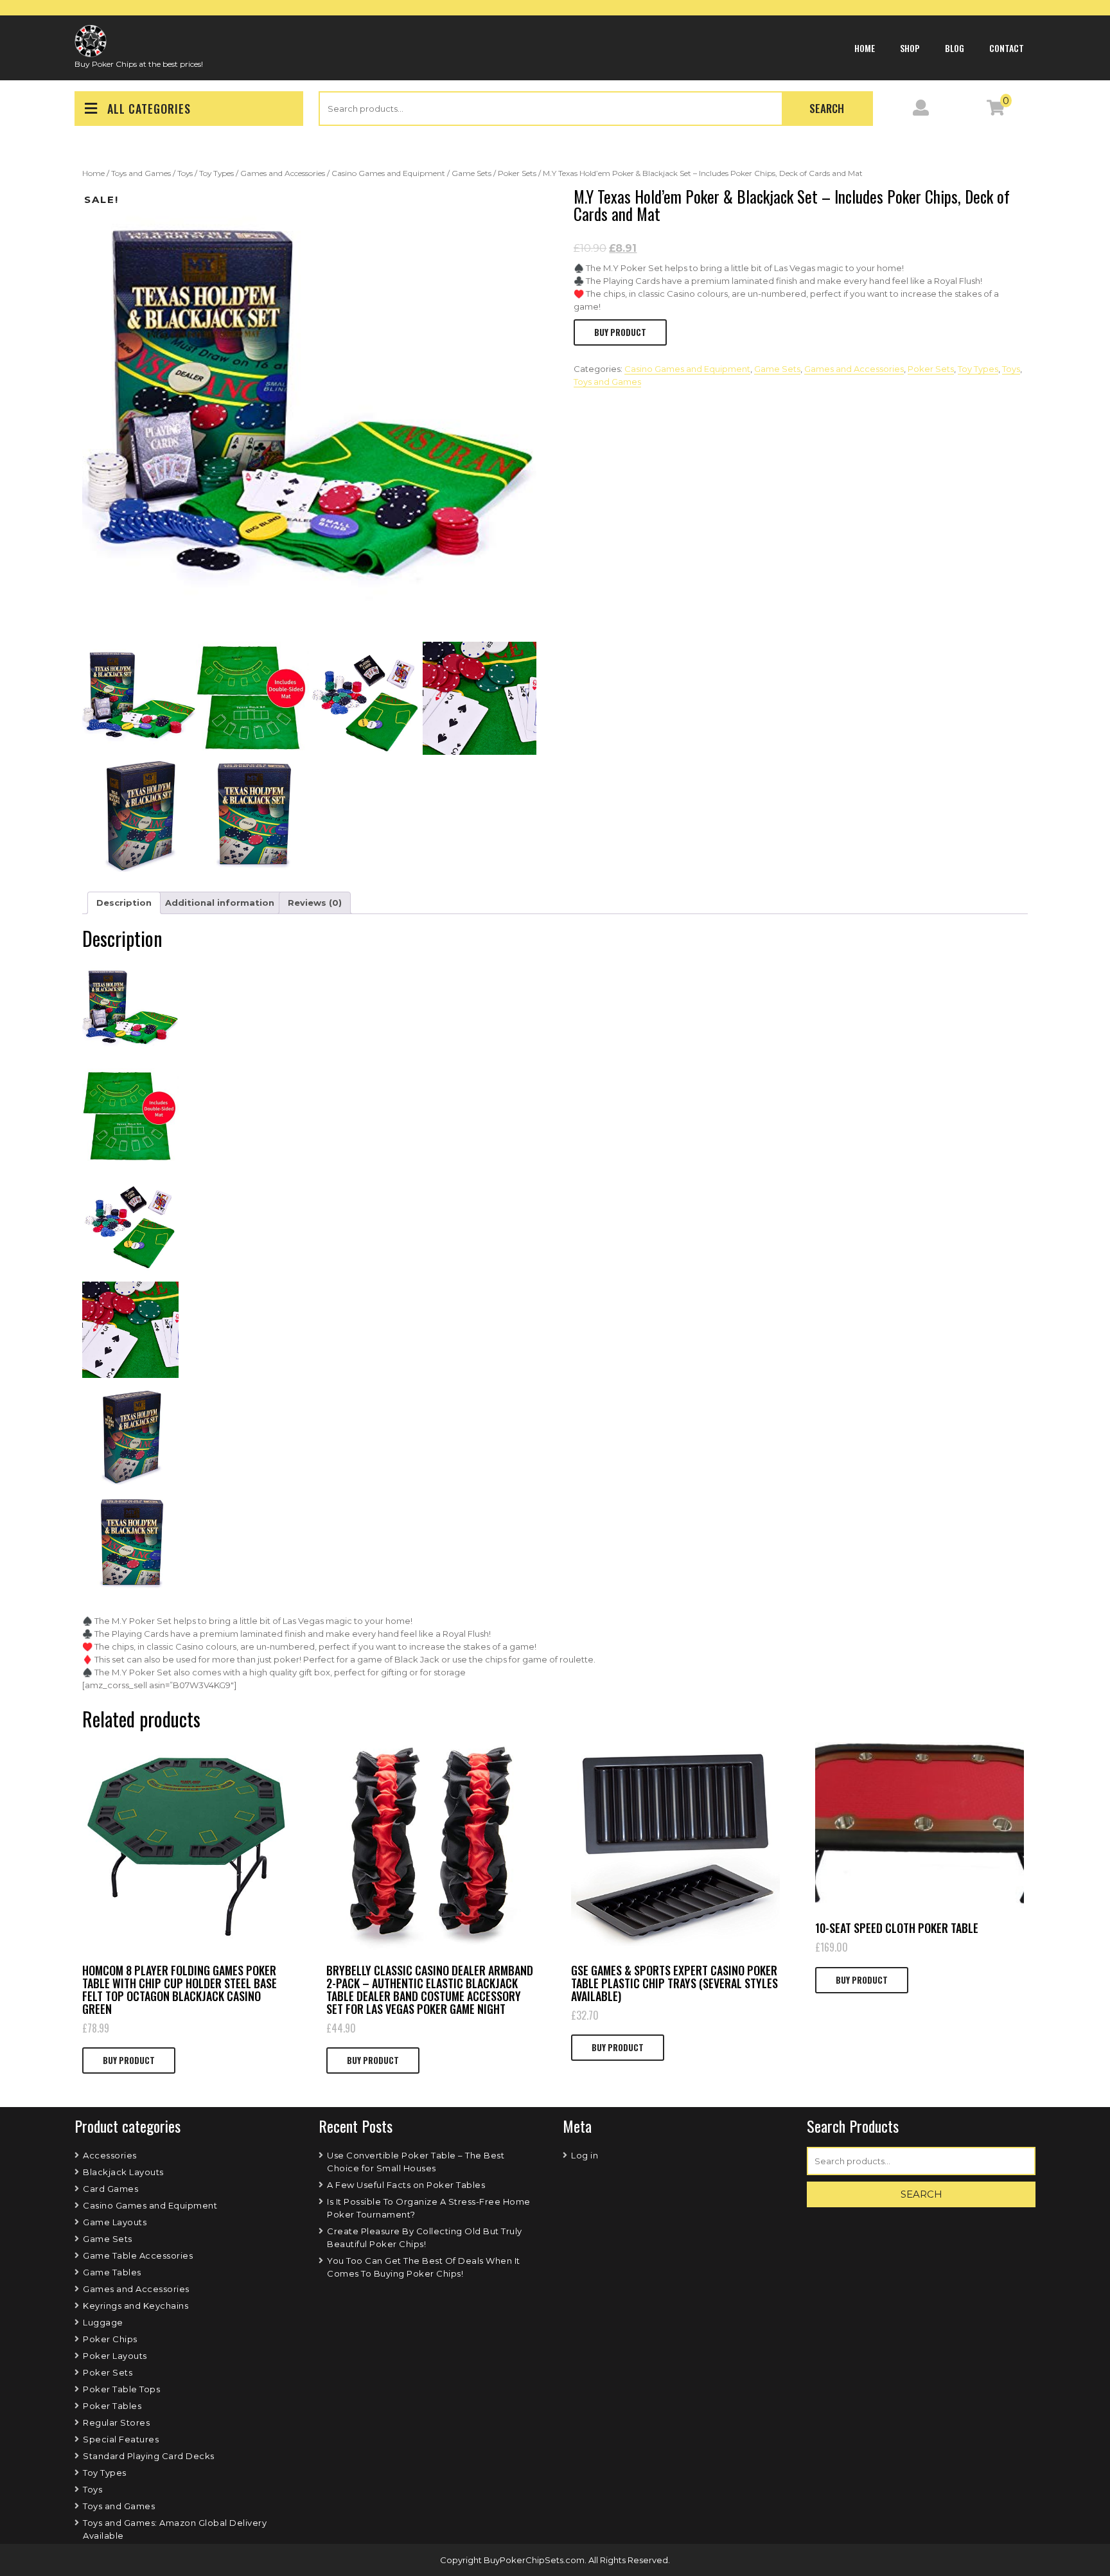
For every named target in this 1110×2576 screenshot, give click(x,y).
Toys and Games (141, 173)
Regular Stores (116, 2422)
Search (827, 108)
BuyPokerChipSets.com (534, 2560)
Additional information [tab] (220, 903)
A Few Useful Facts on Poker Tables (406, 2185)
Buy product (620, 332)
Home (865, 48)
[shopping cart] (996, 110)
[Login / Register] (921, 110)
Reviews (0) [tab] (315, 903)
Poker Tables (112, 2406)
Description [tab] (124, 903)
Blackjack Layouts (123, 2172)
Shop (910, 48)
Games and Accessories (283, 173)
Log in (585, 2155)
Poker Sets (517, 173)
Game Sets (471, 173)
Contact (1007, 48)
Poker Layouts (115, 2356)
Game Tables (112, 2272)
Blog (955, 48)
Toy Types (216, 173)
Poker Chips (110, 2339)
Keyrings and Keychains (136, 2306)
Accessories (110, 2155)
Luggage (103, 2322)
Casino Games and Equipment (388, 173)
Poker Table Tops (121, 2389)
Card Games (110, 2189)
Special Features (121, 2439)
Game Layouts (115, 2222)
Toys (185, 173)
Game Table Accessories (138, 2255)
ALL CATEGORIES (149, 109)
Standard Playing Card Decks (149, 2456)
